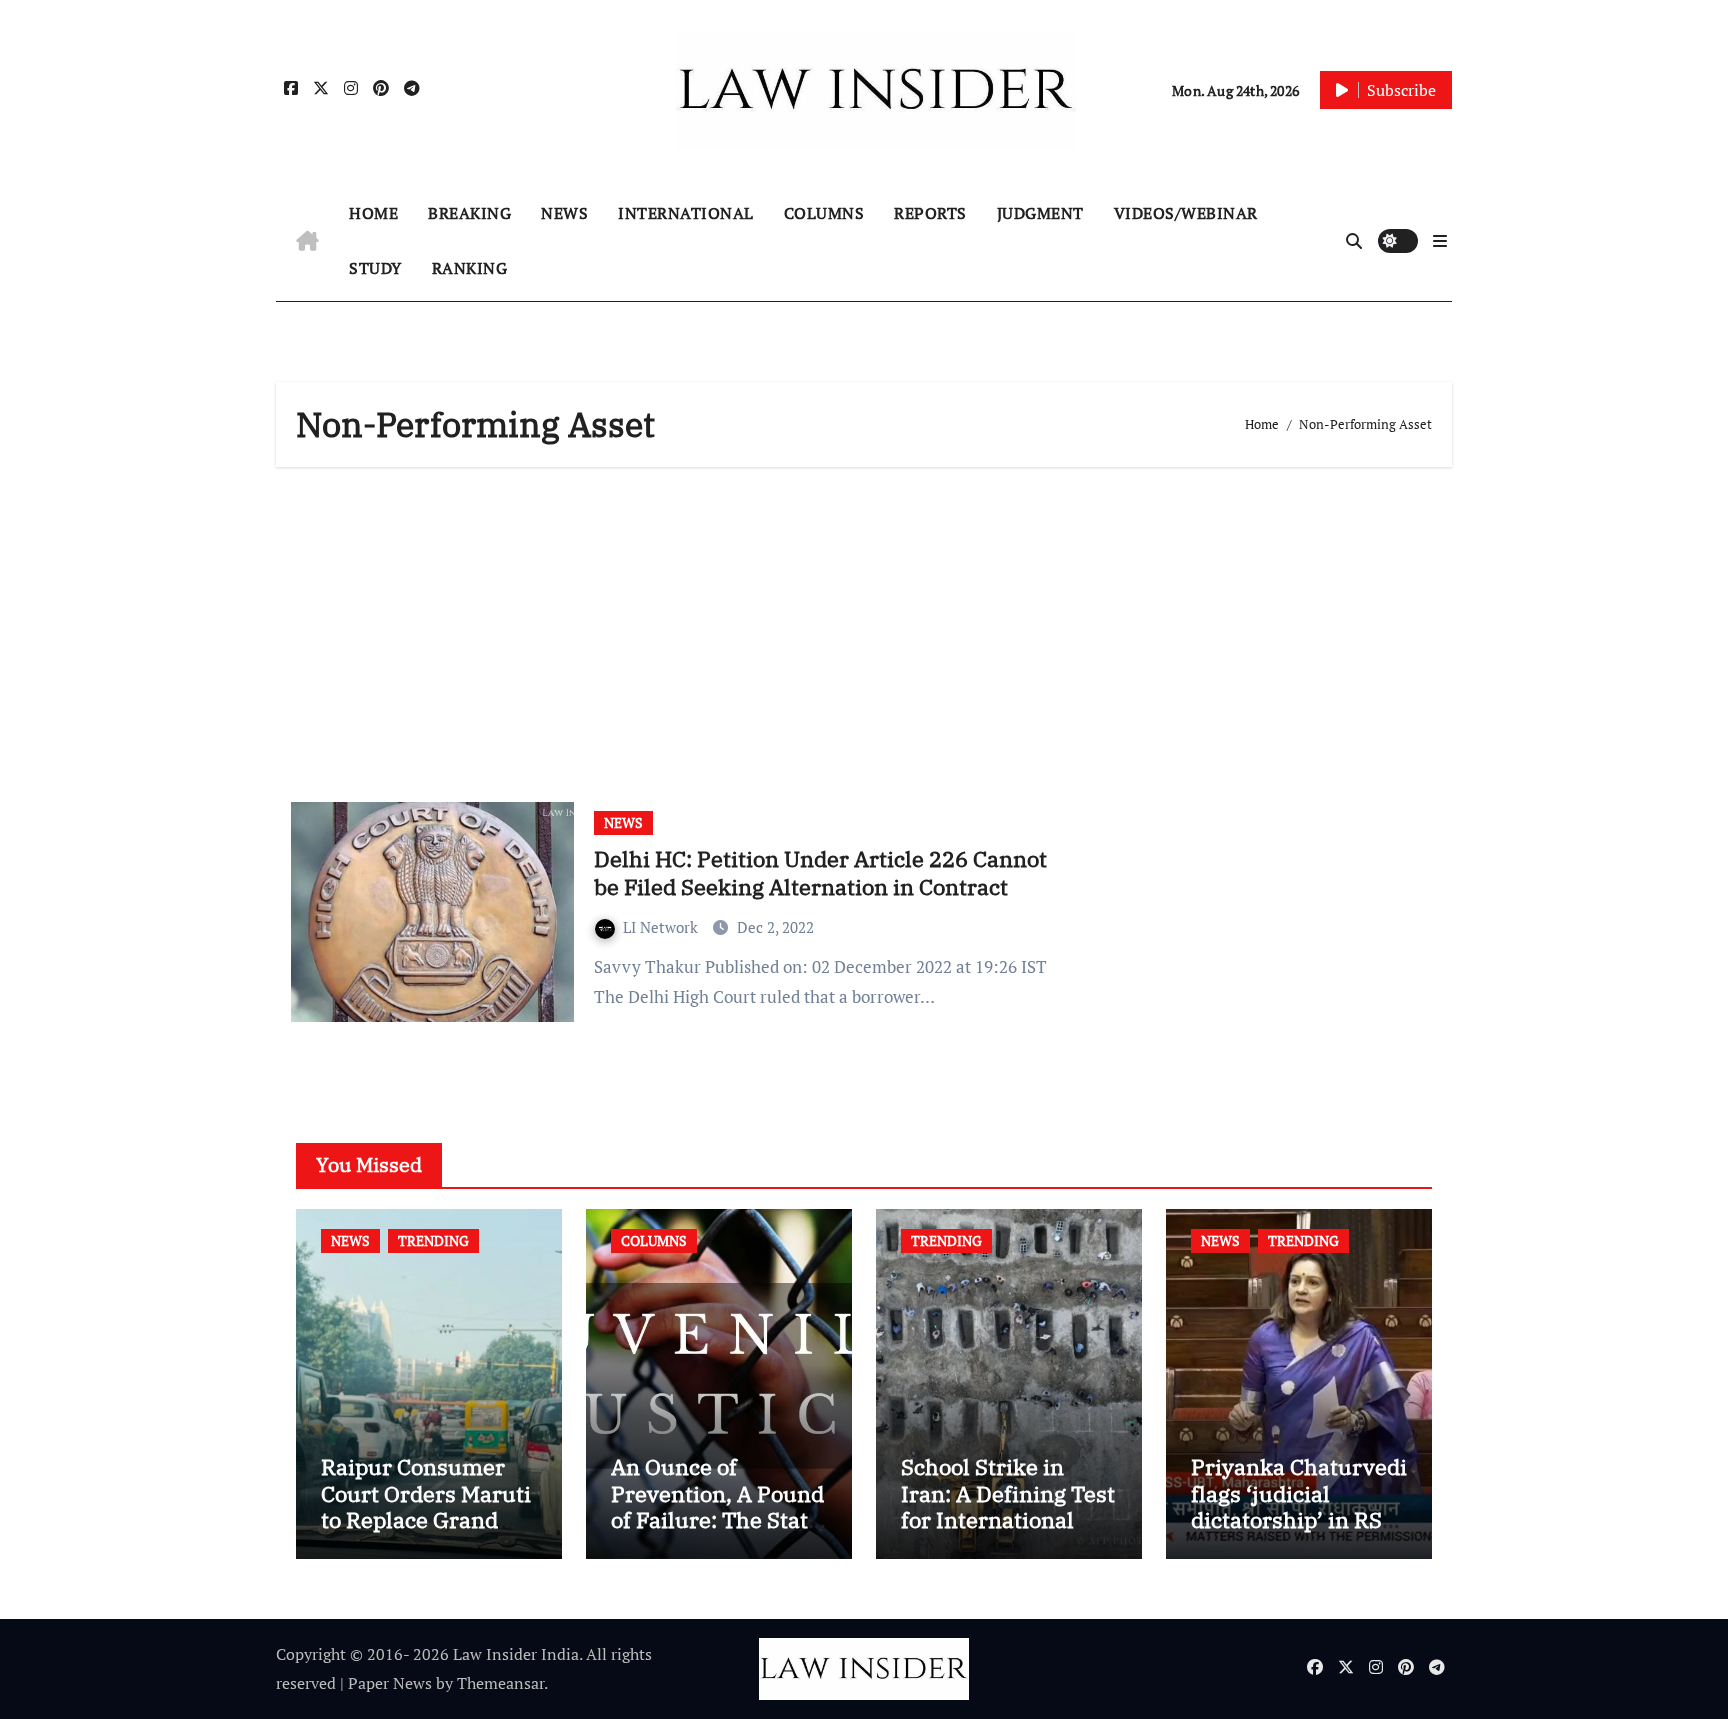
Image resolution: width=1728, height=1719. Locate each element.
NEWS (564, 213)
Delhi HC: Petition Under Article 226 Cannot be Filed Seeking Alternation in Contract (820, 873)
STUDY (375, 268)
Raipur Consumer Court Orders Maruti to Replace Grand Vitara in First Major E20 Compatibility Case (426, 1532)
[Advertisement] (867, 627)
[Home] (307, 241)
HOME (373, 213)
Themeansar (500, 1683)
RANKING (470, 268)
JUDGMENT (1040, 213)
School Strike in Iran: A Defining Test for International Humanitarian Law (1008, 1506)
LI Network (662, 927)
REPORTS (930, 213)
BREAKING (469, 213)
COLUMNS (824, 213)
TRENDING (433, 1240)
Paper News (390, 1683)
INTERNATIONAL (686, 213)
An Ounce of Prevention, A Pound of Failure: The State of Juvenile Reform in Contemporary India (717, 1532)
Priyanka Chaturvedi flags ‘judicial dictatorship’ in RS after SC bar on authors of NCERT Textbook (1299, 1532)
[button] (1440, 241)
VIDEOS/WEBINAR (1186, 213)
